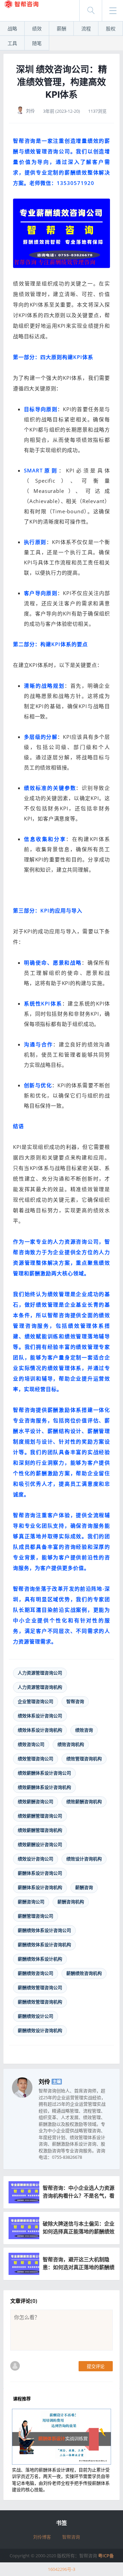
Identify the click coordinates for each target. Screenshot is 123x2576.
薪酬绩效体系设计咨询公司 (44, 1930)
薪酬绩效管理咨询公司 (40, 1987)
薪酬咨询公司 (31, 1902)
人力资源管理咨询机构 (40, 1687)
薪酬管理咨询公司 (36, 1916)
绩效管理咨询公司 (36, 1759)
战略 (12, 28)
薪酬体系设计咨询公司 (40, 1873)
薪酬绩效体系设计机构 (40, 1959)
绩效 (37, 28)
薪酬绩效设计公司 (36, 2016)
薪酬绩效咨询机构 (84, 1973)
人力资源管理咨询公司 (40, 1673)
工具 (12, 43)
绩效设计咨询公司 (36, 1859)
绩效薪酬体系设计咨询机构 (44, 1787)
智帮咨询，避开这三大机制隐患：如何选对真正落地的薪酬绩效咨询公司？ (79, 2267)
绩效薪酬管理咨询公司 (40, 1816)
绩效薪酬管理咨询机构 (40, 1830)
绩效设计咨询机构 (84, 1859)
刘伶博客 (42, 2537)
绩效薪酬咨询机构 (84, 1801)
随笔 (37, 43)
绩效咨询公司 (31, 1744)
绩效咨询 (84, 1730)
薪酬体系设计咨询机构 (40, 1887)
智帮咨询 (75, 1701)
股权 (111, 28)
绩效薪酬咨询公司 (36, 1801)
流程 (86, 28)
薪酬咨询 (84, 1887)
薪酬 (61, 28)
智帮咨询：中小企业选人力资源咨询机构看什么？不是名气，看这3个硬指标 (79, 2196)
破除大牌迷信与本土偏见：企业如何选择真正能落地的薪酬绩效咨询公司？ (79, 2231)
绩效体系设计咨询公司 (40, 1716)
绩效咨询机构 (71, 1744)
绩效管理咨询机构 (84, 1759)
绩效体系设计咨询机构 (40, 1730)
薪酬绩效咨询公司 (36, 1973)
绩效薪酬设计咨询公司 (40, 1844)
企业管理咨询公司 (36, 1701)
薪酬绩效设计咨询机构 (40, 2030)
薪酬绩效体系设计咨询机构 (44, 1945)
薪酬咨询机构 (71, 1902)
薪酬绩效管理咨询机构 (40, 2002)
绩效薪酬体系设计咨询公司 (44, 1773)
